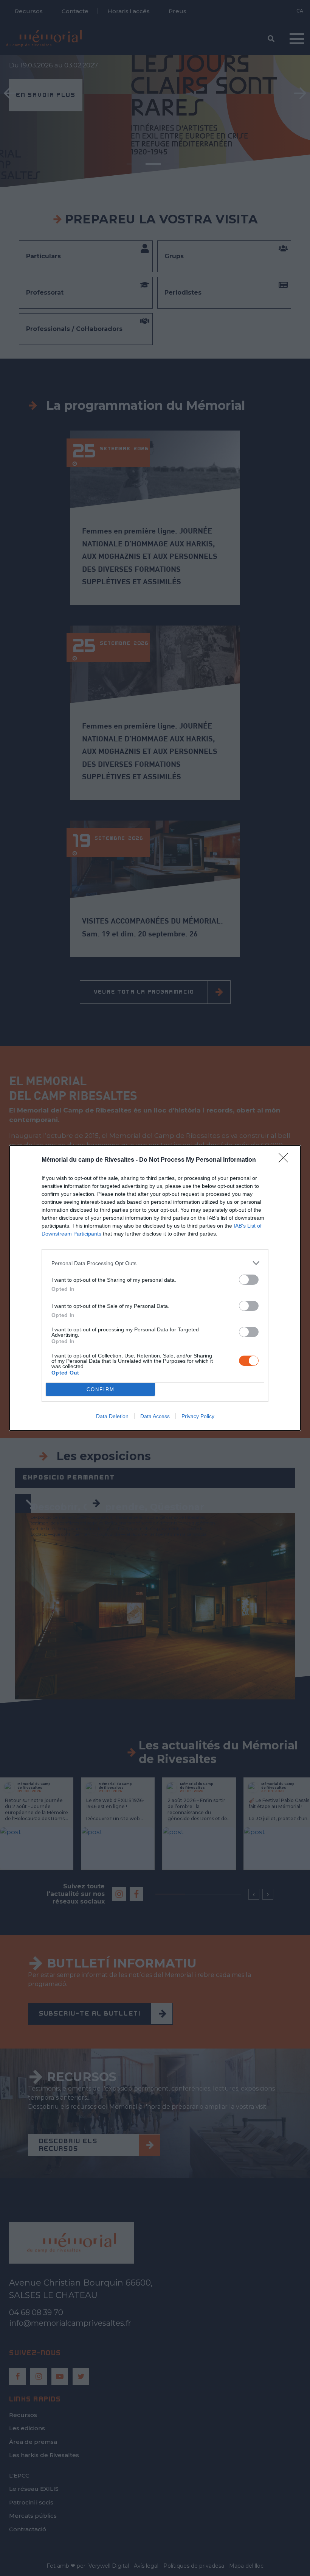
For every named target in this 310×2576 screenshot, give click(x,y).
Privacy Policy (198, 1416)
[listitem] (155, 1263)
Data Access (155, 1416)
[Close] (286, 1160)
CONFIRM (101, 1389)
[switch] (249, 1280)
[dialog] (155, 1288)
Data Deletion (112, 1416)
